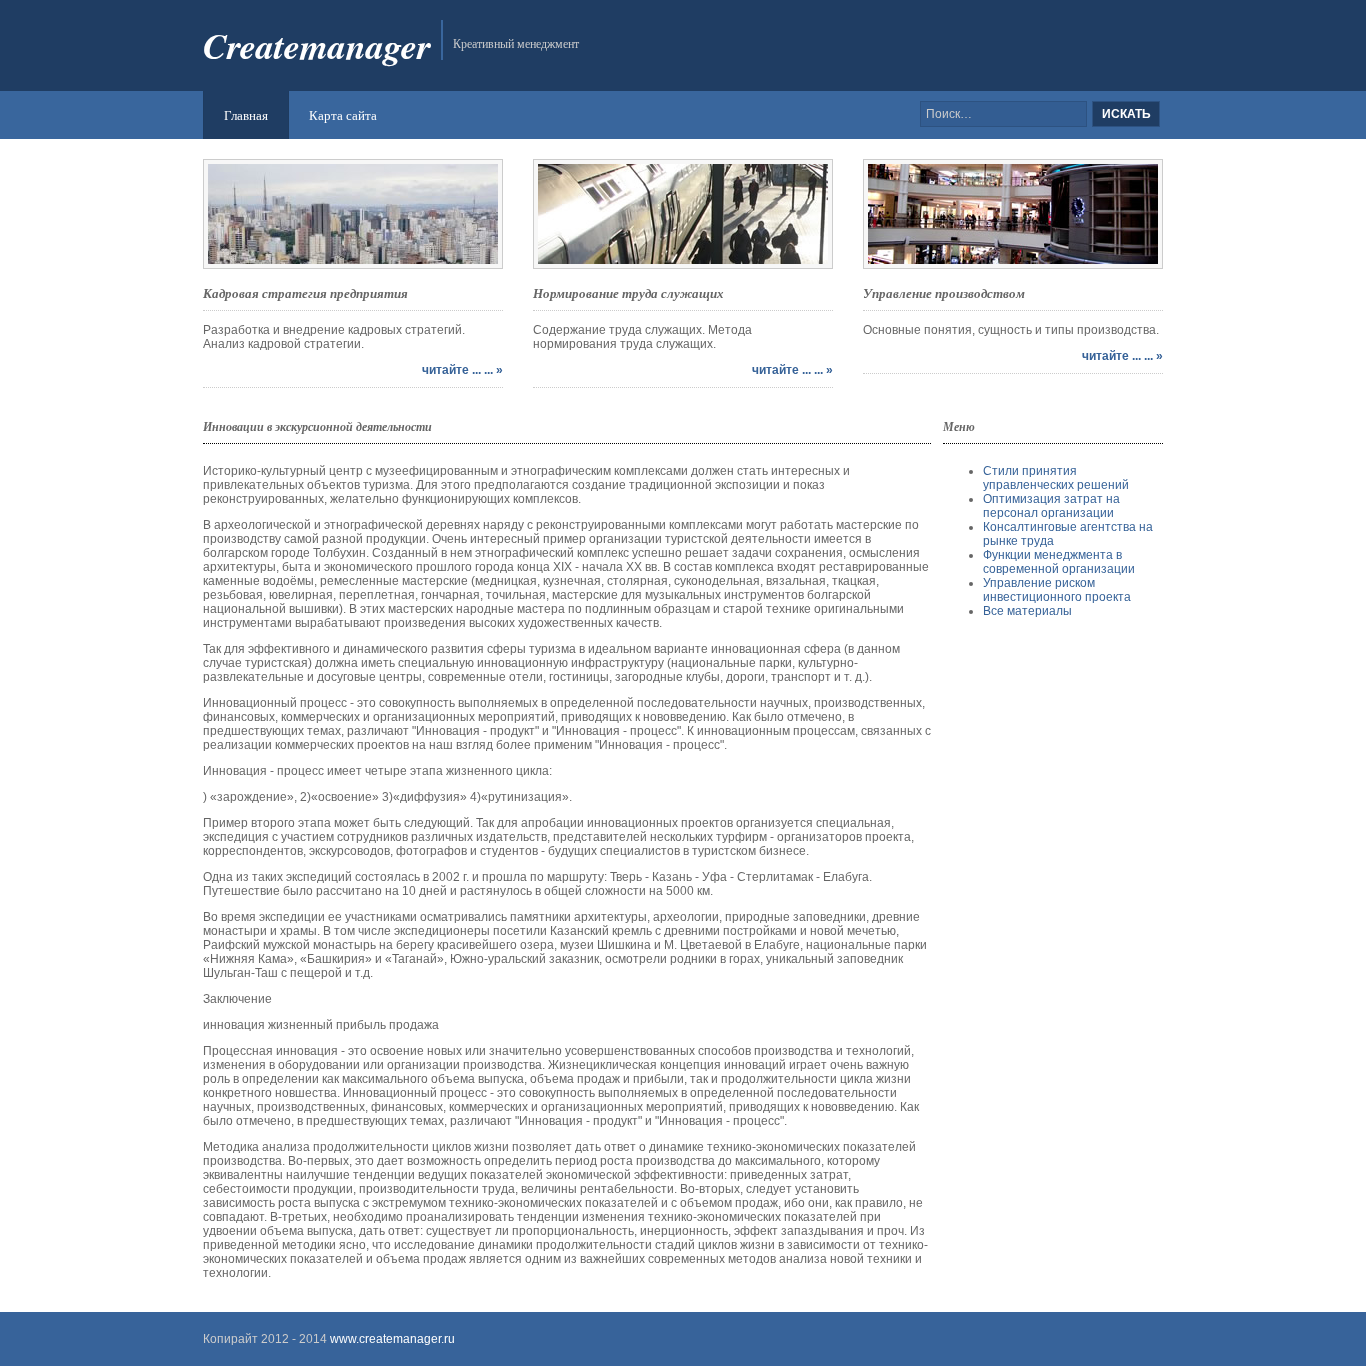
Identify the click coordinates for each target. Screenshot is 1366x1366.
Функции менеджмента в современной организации (1059, 562)
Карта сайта (343, 115)
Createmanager (317, 45)
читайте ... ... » (462, 370)
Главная (246, 115)
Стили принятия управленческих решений (1056, 478)
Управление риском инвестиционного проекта (1057, 590)
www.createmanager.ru (391, 1339)
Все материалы (1027, 611)
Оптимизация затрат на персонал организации (1051, 506)
